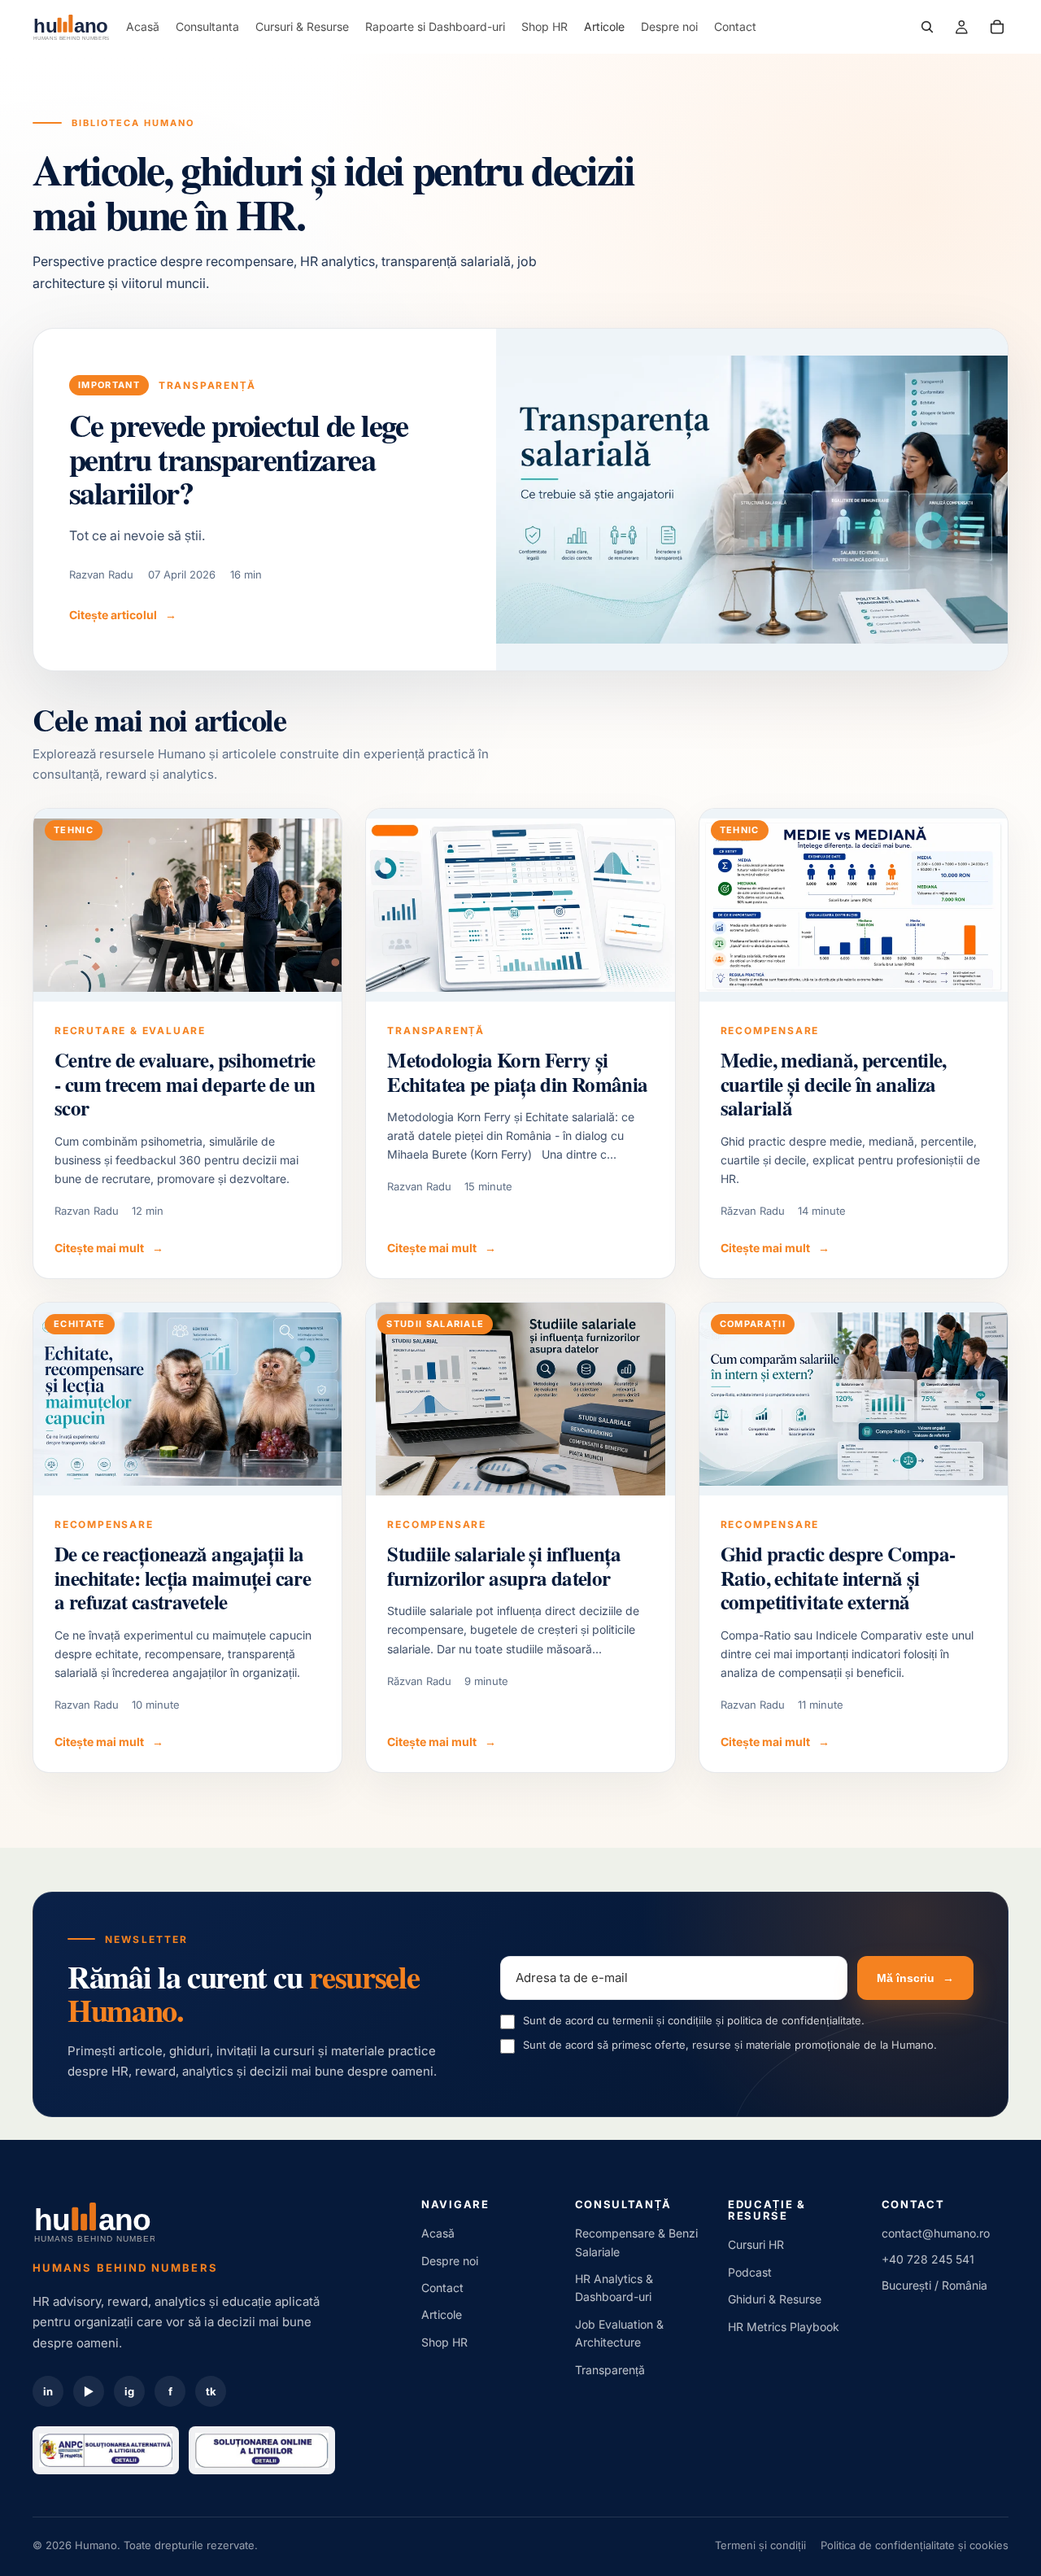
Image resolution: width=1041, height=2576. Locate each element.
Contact (442, 2288)
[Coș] (997, 27)
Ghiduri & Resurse (775, 2299)
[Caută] (927, 27)
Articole (442, 2314)
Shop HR (444, 2342)
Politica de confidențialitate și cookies (915, 2545)
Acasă (438, 2233)
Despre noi (450, 2261)
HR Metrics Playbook (784, 2327)
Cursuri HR (756, 2244)
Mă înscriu (915, 1978)
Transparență (610, 2370)
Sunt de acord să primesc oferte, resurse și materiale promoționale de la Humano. (730, 2045)
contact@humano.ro (936, 2233)
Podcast (750, 2272)
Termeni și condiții (760, 2545)
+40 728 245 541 (928, 2259)
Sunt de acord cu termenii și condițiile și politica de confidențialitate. (694, 2020)
